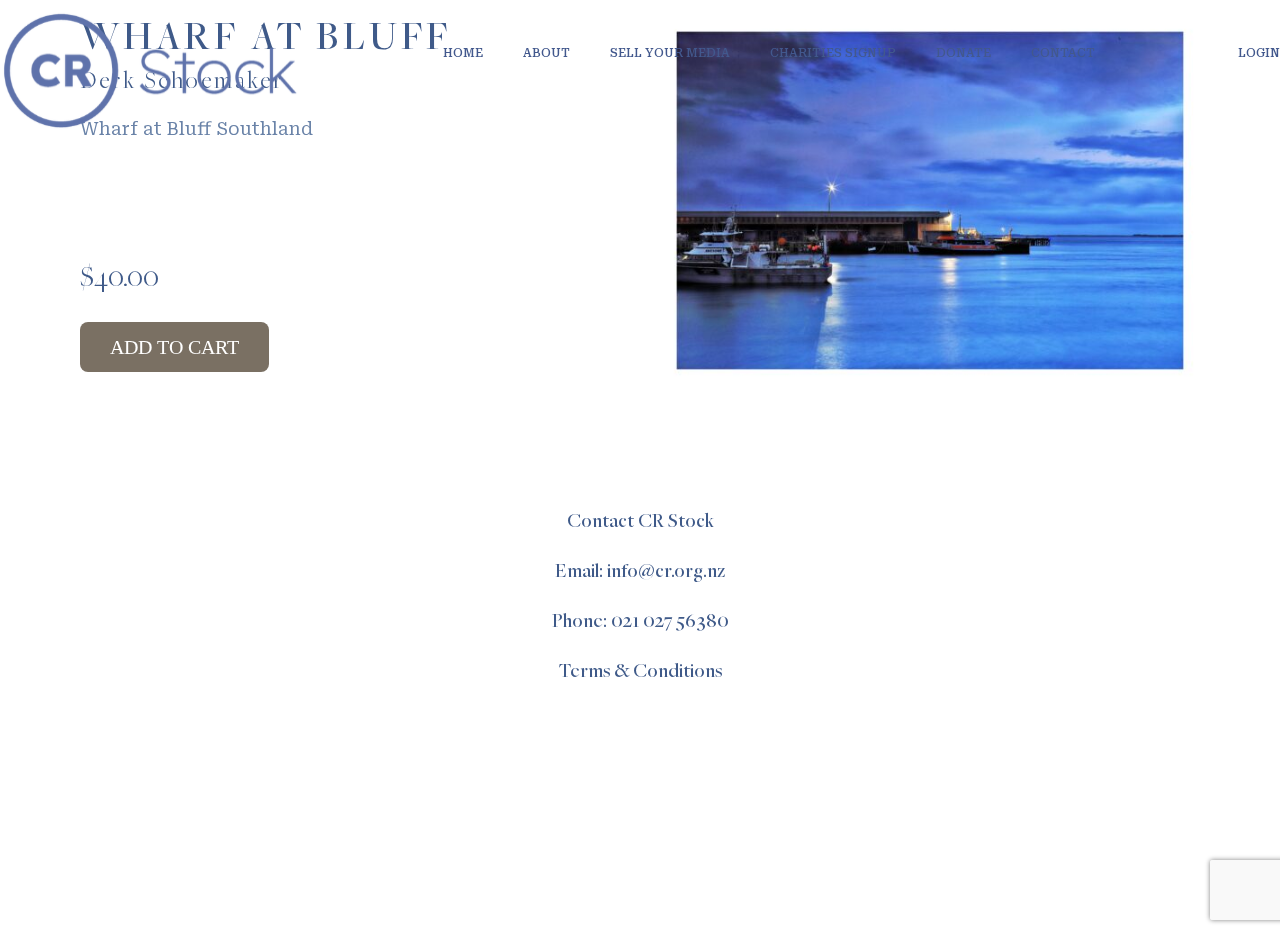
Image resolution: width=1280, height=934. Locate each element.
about (546, 53)
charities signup (833, 53)
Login (1259, 53)
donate (963, 53)
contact (1063, 53)
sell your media (670, 53)
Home (463, 53)
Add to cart (174, 347)
